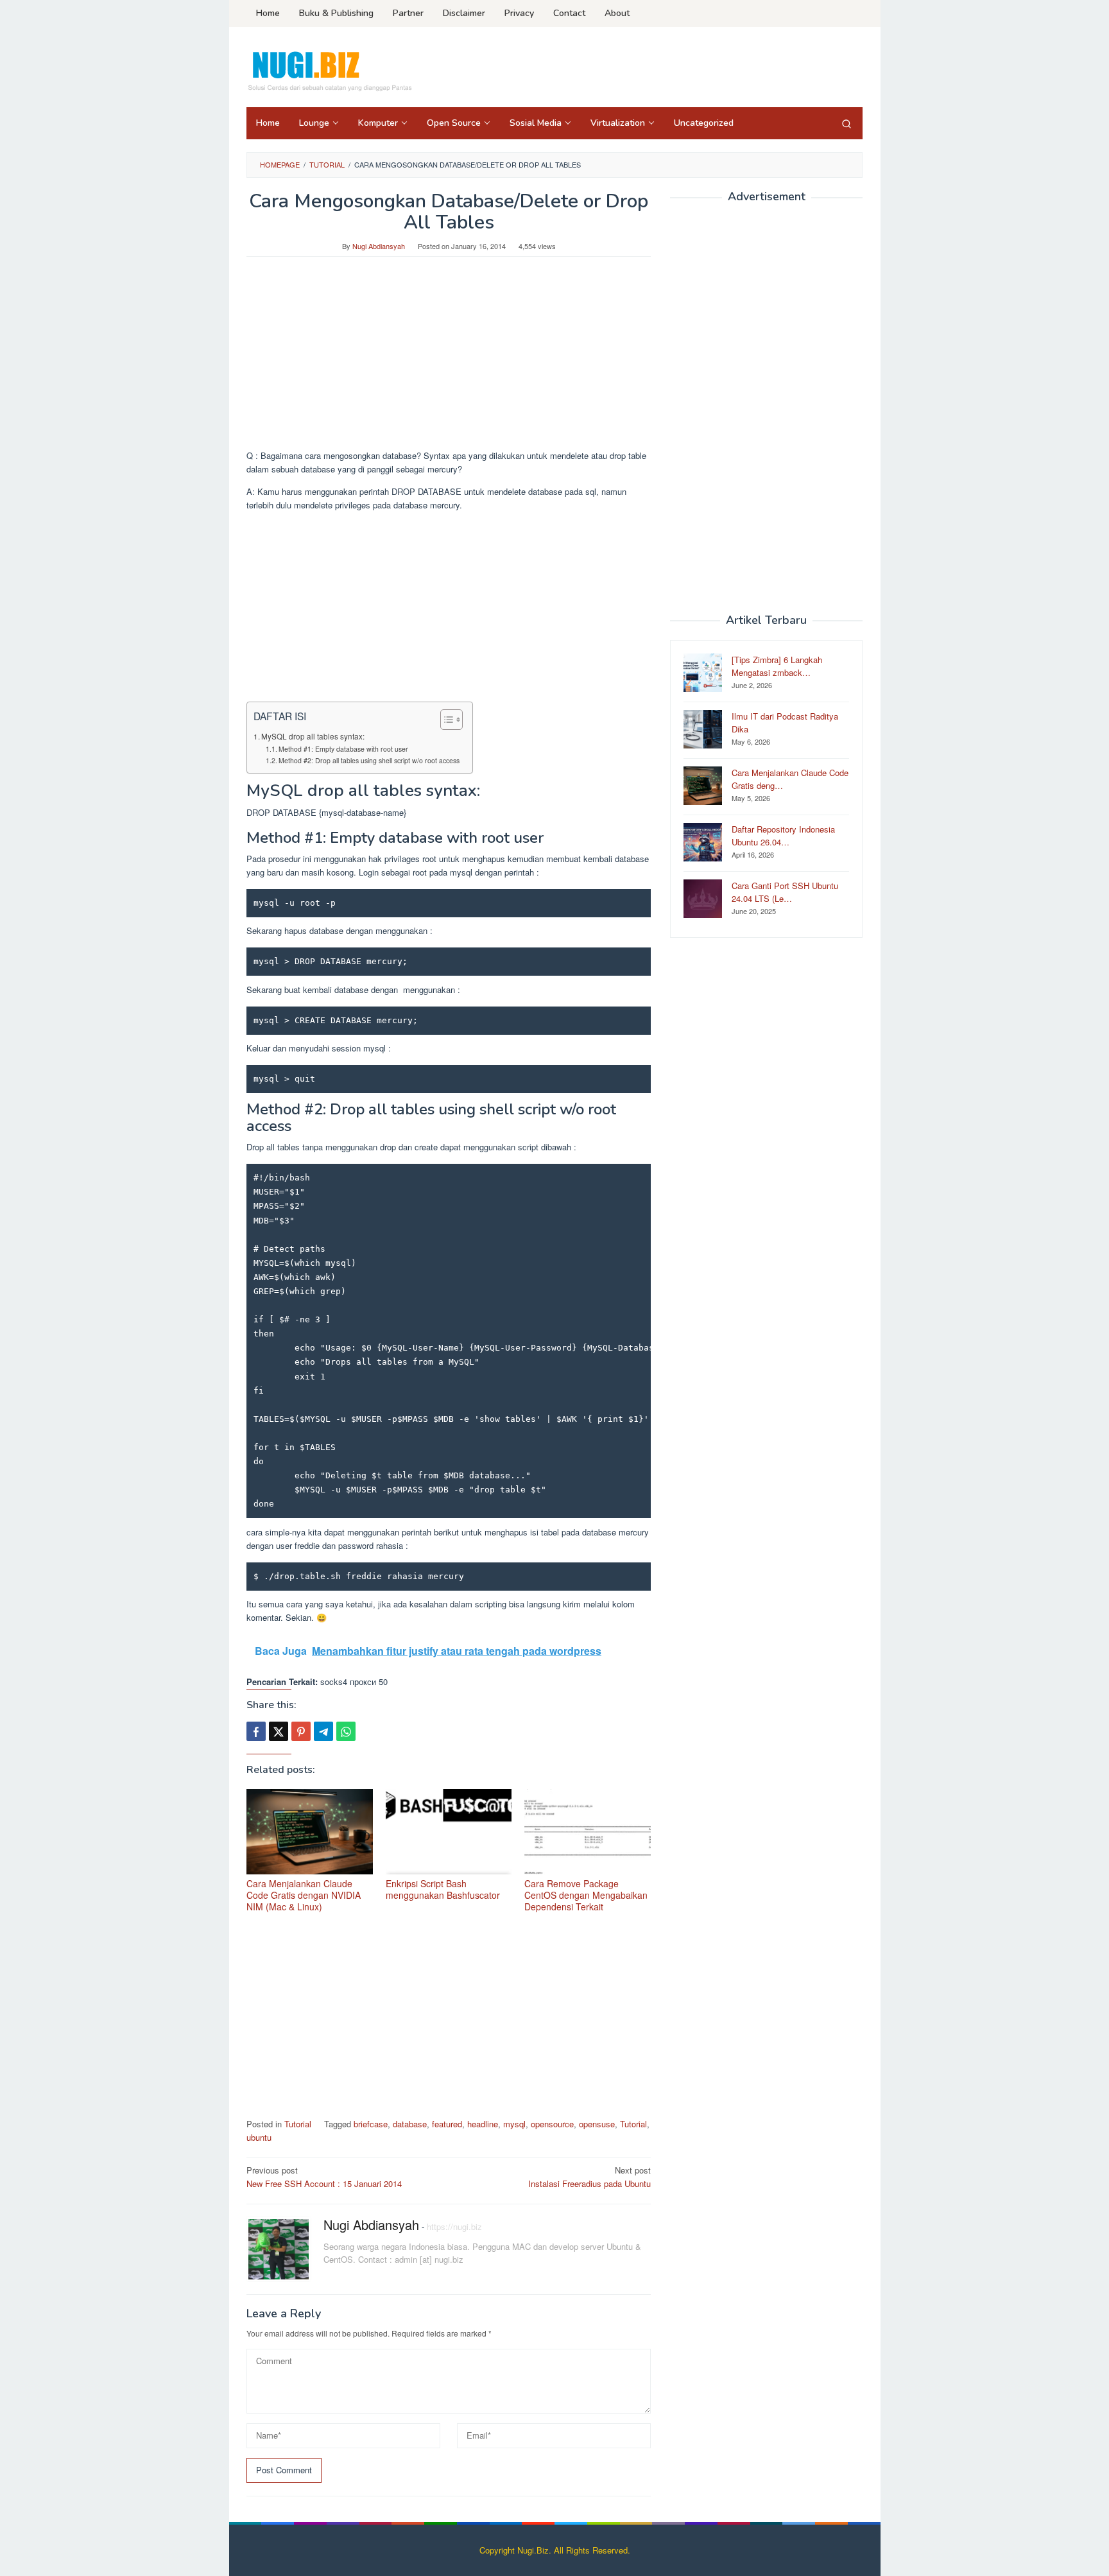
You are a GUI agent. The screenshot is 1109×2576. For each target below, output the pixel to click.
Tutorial (298, 2124)
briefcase (371, 2124)
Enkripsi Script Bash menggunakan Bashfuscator (443, 1889)
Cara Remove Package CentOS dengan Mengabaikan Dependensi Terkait (586, 1895)
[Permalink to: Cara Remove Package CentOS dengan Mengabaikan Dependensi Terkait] (588, 1832)
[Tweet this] (279, 1731)
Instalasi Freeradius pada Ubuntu (589, 2177)
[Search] (847, 123)
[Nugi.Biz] (329, 71)
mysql (514, 2124)
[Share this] (256, 1731)
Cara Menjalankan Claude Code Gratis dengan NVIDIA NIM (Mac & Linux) (304, 1895)
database (410, 2124)
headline (483, 2124)
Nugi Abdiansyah (371, 2225)
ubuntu (259, 2137)
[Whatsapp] (346, 1731)
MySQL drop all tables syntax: (313, 736)
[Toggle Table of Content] (445, 720)
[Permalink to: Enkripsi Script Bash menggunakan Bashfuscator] (449, 1832)
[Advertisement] (449, 359)
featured (447, 2124)
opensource (552, 2124)
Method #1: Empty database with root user (343, 749)
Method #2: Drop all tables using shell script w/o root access (369, 760)
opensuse (597, 2124)
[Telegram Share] (323, 1731)
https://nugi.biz (454, 2226)
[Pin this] (301, 1731)
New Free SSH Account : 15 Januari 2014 (324, 2177)
